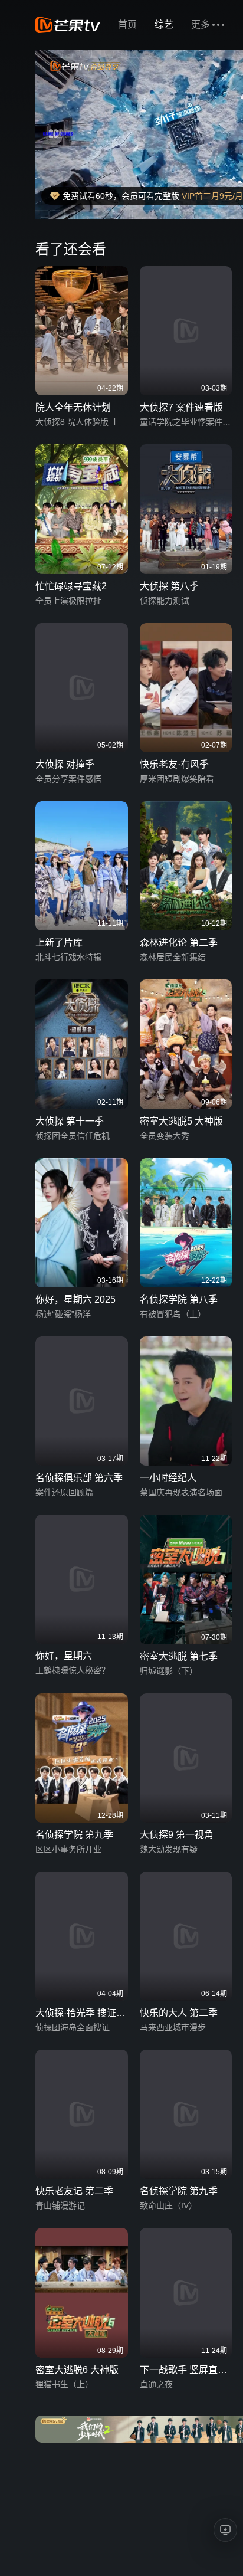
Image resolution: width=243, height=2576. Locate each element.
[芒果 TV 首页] (68, 25)
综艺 (164, 24)
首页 (127, 24)
